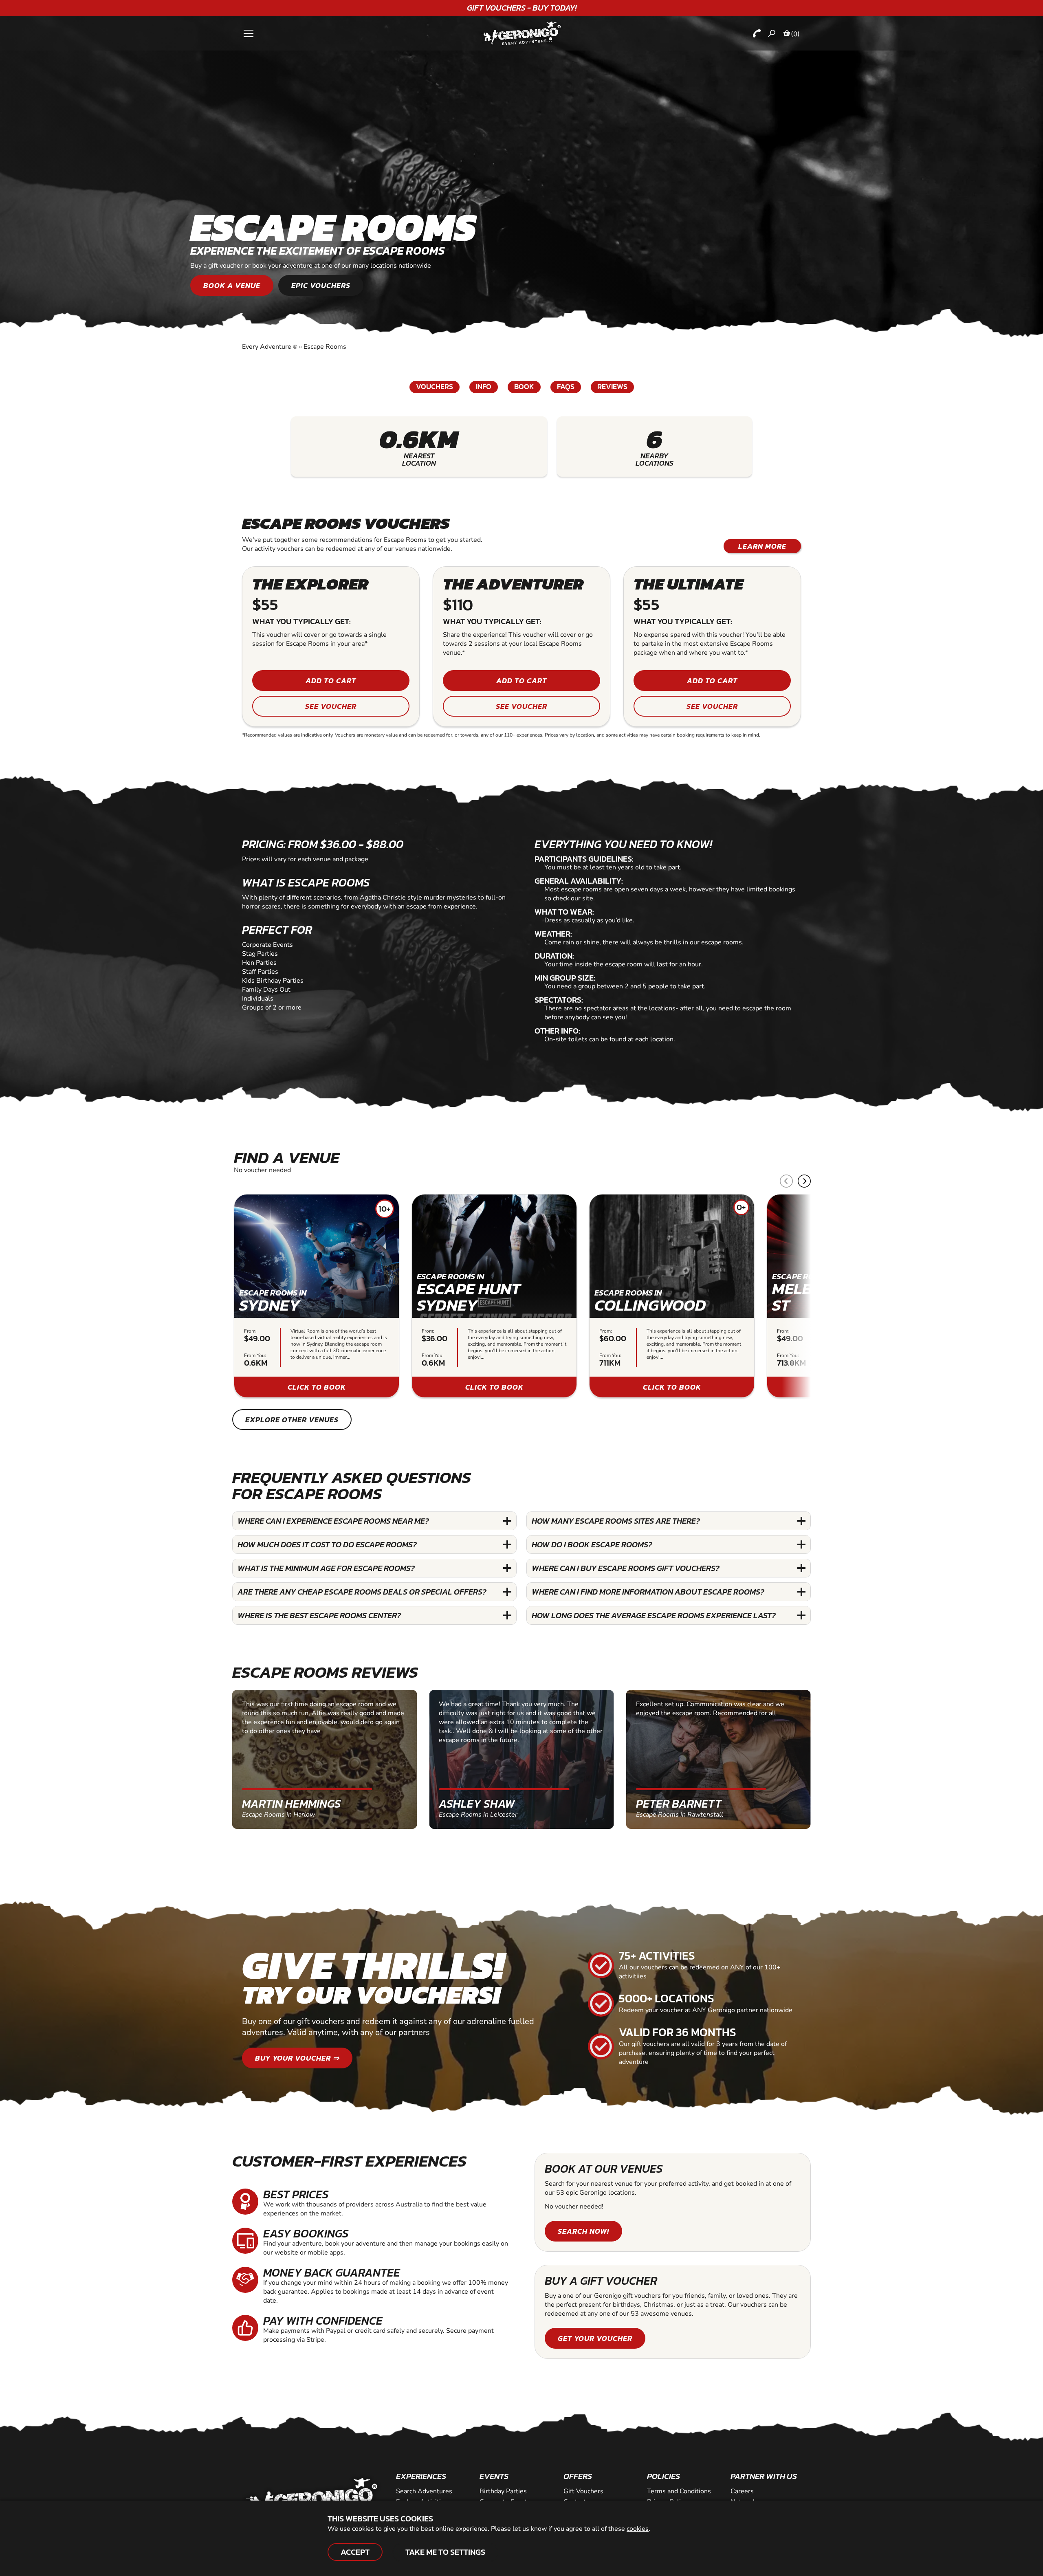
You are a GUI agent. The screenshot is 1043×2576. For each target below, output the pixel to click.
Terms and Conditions (679, 2491)
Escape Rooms (325, 347)
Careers (742, 2491)
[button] (804, 1181)
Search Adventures (424, 2491)
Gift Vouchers (583, 2491)
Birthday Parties (503, 2491)
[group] (317, 1296)
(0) (795, 34)
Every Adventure (270, 347)
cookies (638, 2529)
